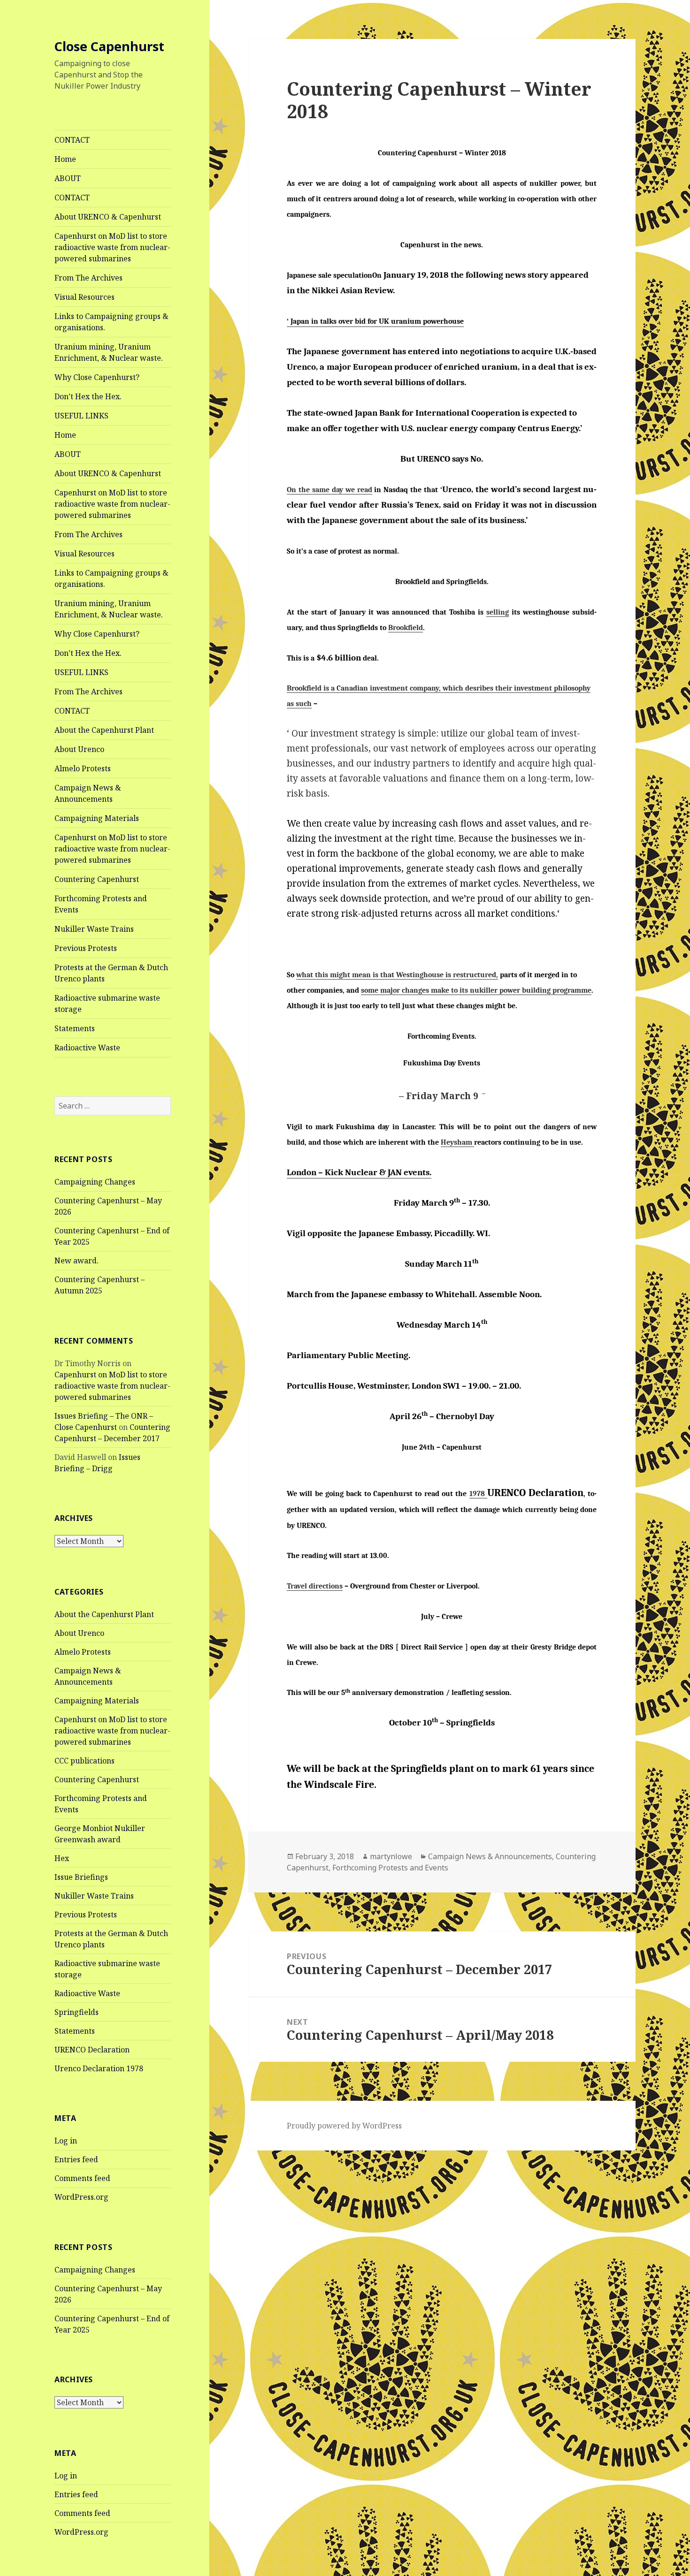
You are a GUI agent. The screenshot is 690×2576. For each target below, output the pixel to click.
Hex (62, 1858)
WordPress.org (81, 2197)
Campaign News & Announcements (88, 793)
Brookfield (406, 628)
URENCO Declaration (92, 2050)
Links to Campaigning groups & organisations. (111, 322)
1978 (478, 1494)
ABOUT (68, 178)
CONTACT (72, 140)
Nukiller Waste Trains (94, 929)
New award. (77, 1261)
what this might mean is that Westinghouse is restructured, (397, 975)
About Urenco (79, 749)
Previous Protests (86, 948)
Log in (66, 2141)
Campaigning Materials (97, 818)
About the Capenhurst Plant (104, 730)
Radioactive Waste (87, 1048)
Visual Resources (84, 297)
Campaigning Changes (95, 1182)
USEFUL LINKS (81, 416)
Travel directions (315, 1586)
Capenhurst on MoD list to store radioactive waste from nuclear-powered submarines (112, 247)
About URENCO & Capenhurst (108, 217)
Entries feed (76, 2159)
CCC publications (84, 1761)
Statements (75, 1028)
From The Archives (88, 278)
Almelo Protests (83, 768)
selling (498, 612)
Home (65, 159)
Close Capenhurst (109, 46)
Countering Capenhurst (97, 879)
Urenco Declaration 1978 (99, 2068)
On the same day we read (329, 490)
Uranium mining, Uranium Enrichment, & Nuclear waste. (109, 352)
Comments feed (82, 2178)
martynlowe (391, 1856)
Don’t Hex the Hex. (88, 396)
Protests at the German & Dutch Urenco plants (111, 973)
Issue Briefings (81, 1877)
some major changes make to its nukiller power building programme (476, 990)
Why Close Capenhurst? (97, 377)
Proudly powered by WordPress (344, 2126)
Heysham (457, 1142)
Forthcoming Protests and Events (101, 904)
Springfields (77, 2012)
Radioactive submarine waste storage (107, 1003)
